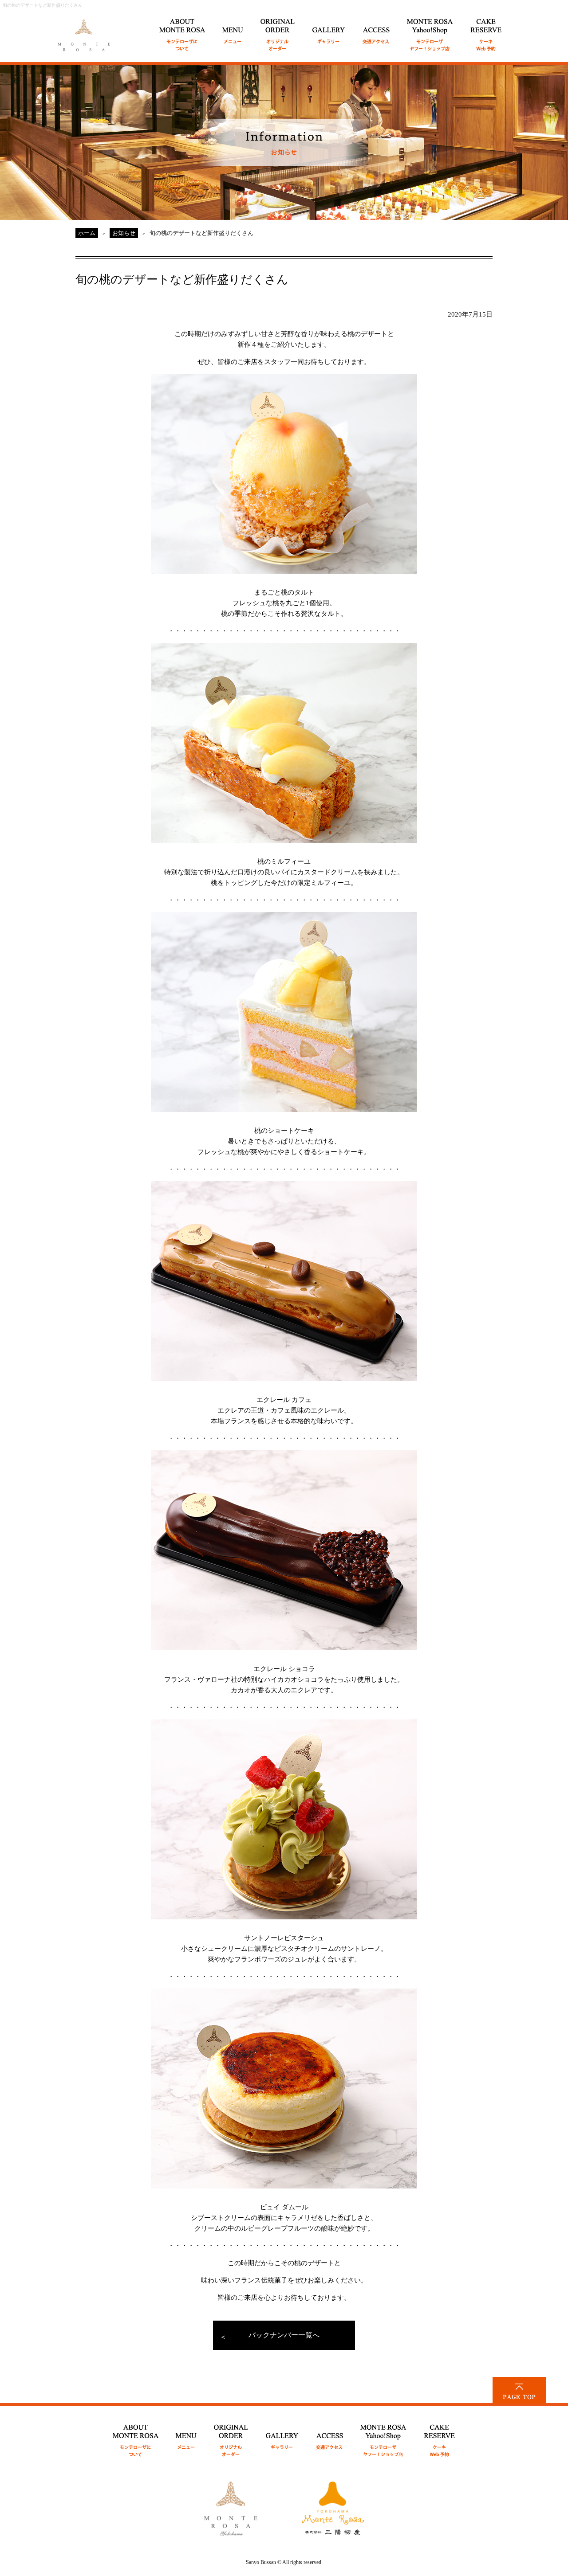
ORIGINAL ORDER (278, 30)
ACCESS (376, 30)
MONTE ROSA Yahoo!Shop (384, 2436)
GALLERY (329, 30)
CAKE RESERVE (486, 30)
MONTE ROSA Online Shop (430, 30)
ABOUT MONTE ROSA (182, 30)
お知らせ (124, 233)
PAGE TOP (519, 2390)
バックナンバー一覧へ (284, 2335)
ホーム (87, 233)
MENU (233, 30)
